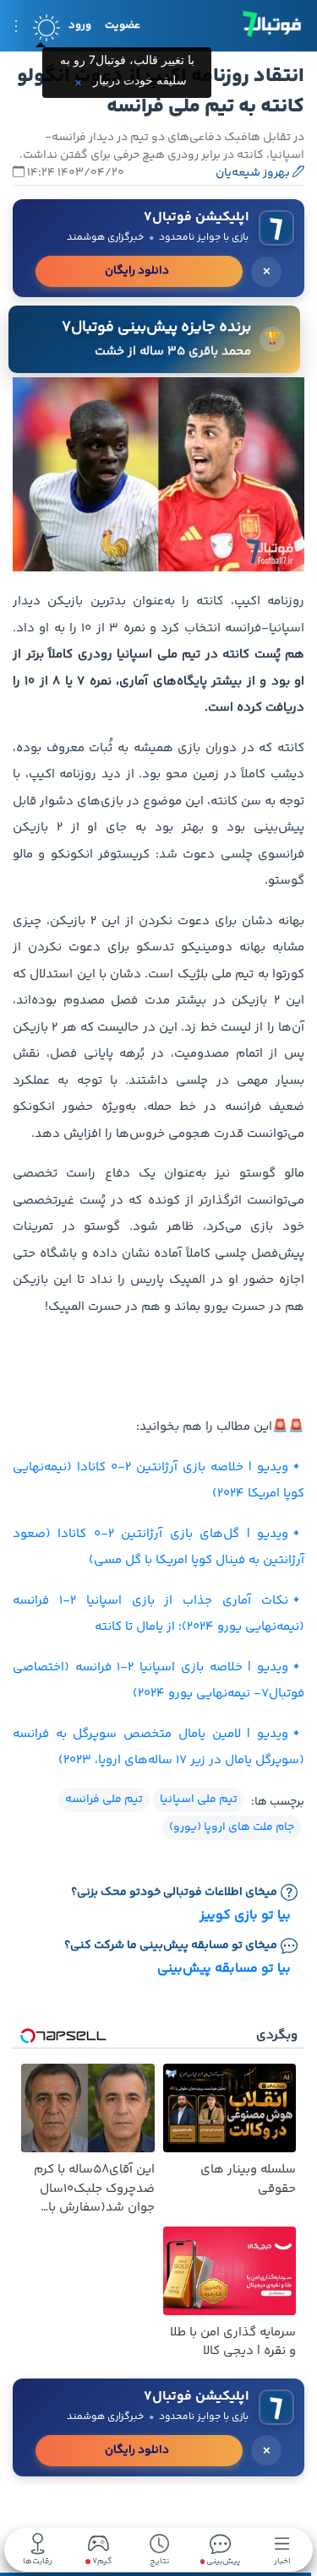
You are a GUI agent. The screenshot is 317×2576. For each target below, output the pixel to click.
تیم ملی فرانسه (104, 1799)
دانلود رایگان (137, 271)
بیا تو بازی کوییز (245, 1916)
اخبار (282, 2560)
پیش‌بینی (222, 2560)
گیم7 (101, 2562)
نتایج (159, 2560)
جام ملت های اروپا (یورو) (232, 1827)
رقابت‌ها (38, 2560)
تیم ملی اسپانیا (199, 1799)
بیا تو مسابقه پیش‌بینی (224, 1969)
